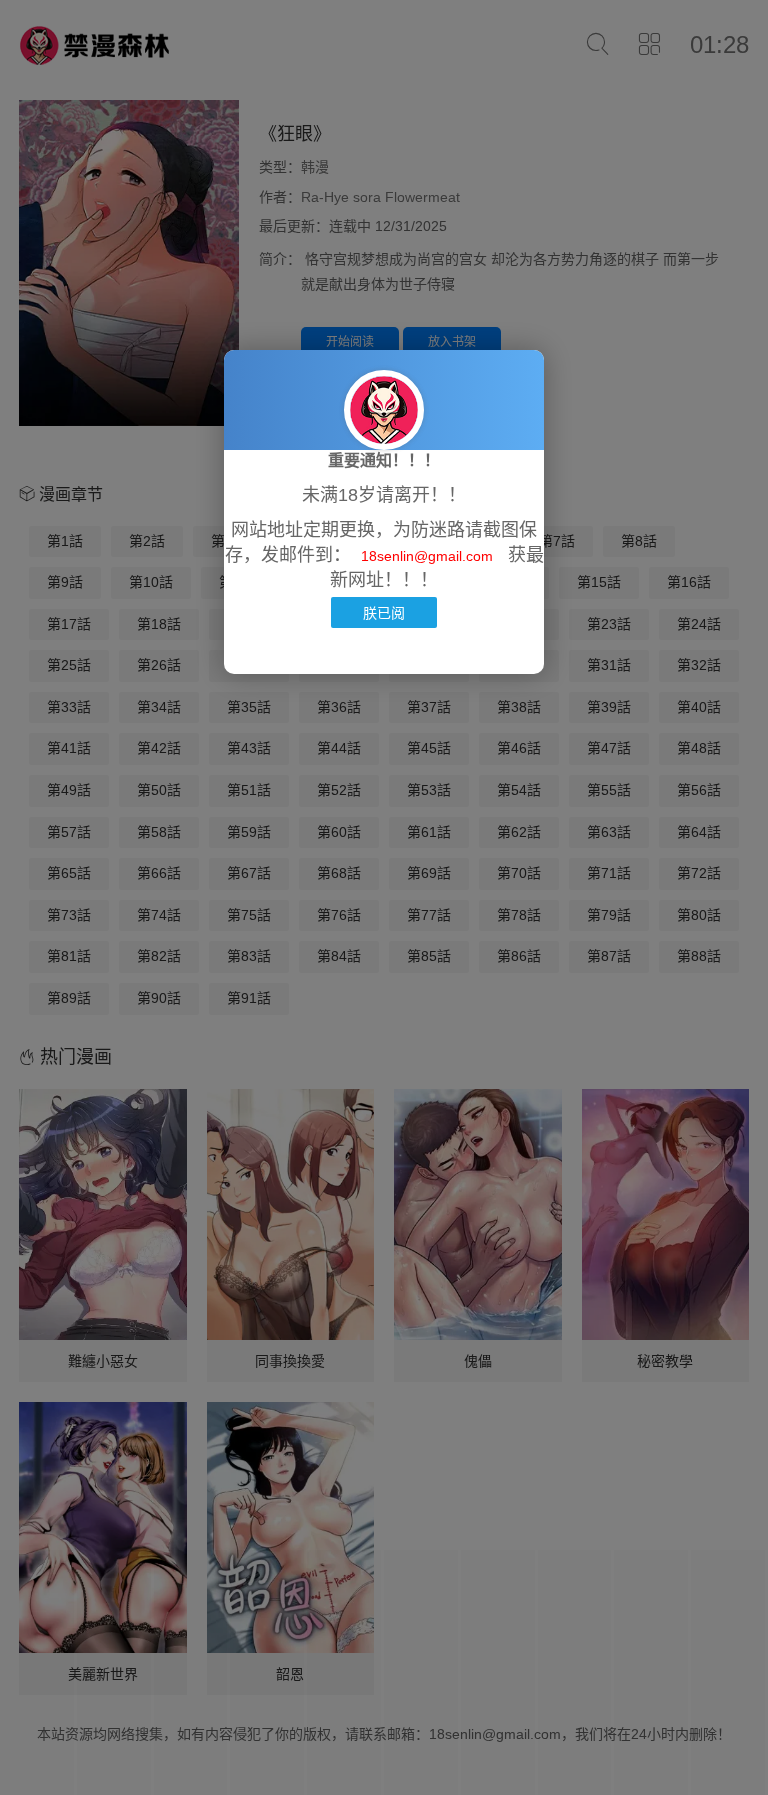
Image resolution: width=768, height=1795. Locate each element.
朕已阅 (384, 612)
